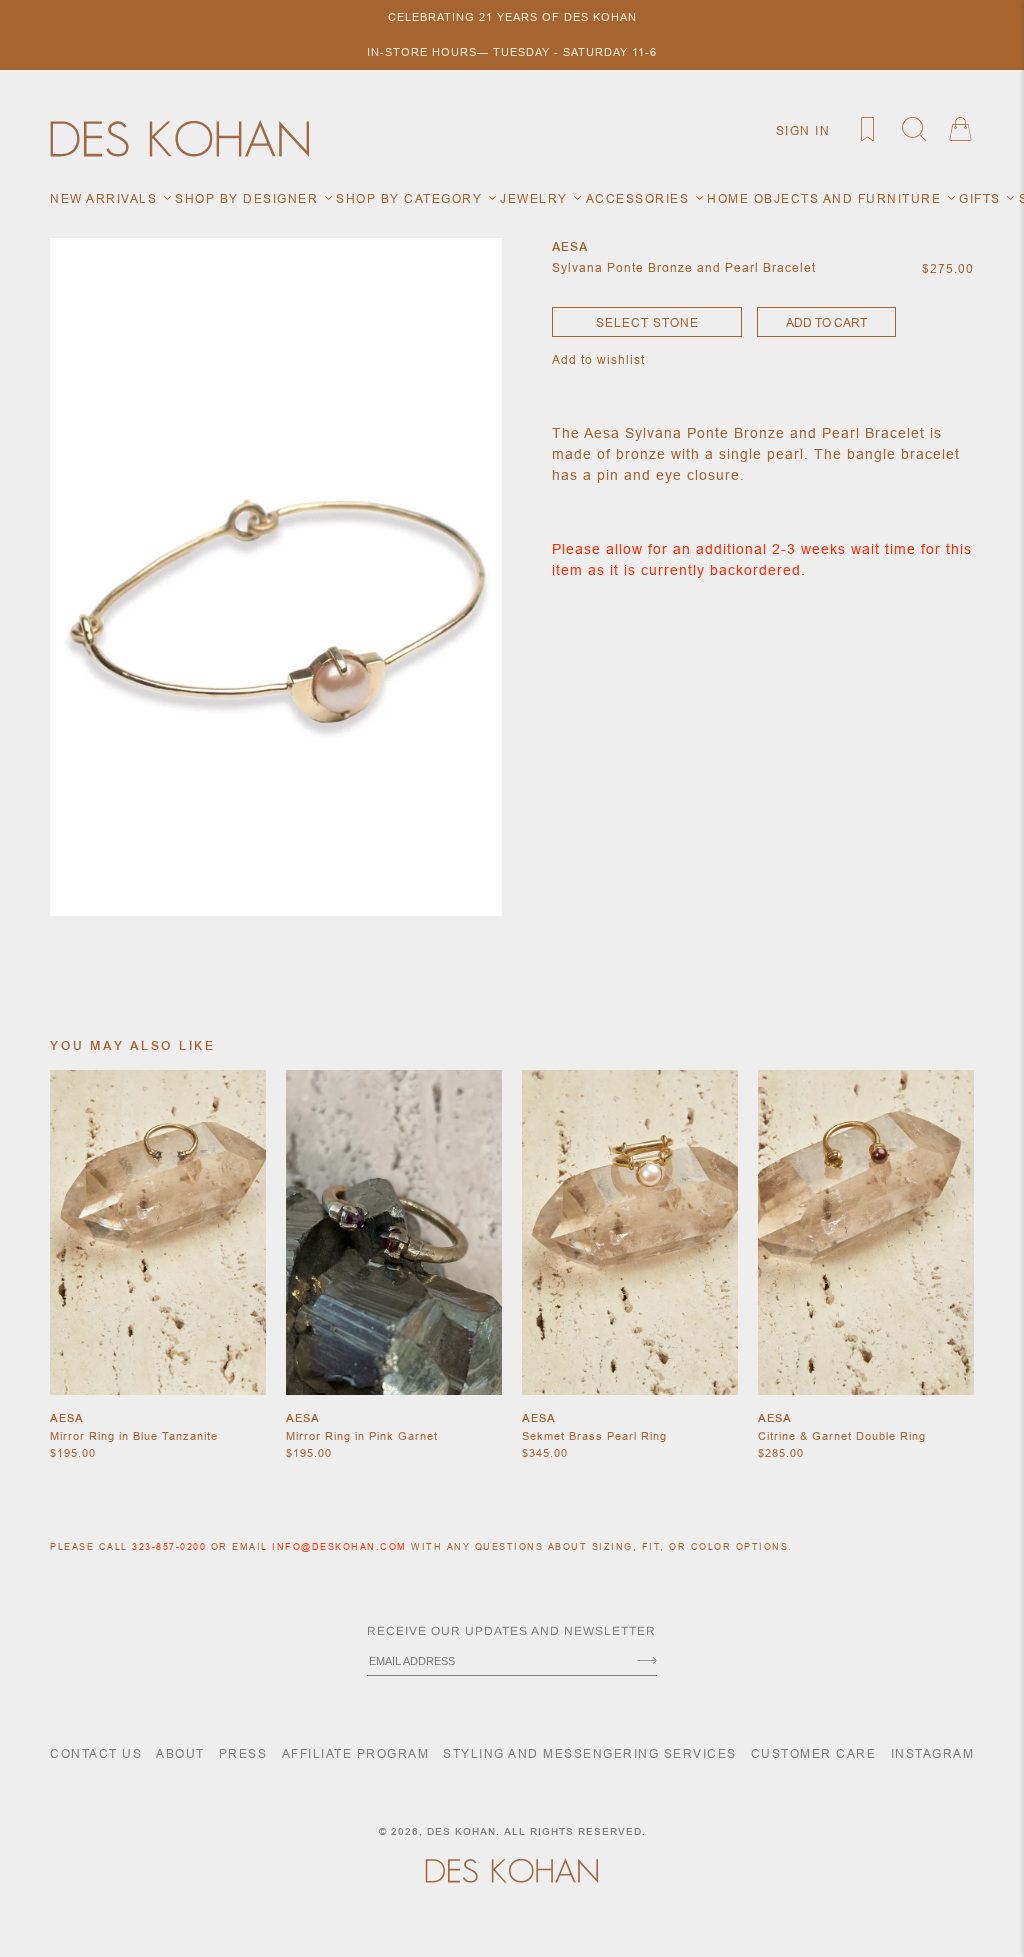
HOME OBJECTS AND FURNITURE (826, 198)
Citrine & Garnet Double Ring (842, 1436)
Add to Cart (826, 322)
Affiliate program (356, 1753)
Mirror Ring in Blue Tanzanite (134, 1436)
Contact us (96, 1753)
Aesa (67, 1418)
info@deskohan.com (339, 1547)
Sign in (803, 130)
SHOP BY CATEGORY (411, 198)
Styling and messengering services (590, 1753)
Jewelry (536, 198)
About (180, 1753)
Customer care (814, 1753)
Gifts (982, 198)
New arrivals (106, 198)
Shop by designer (249, 198)
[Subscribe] (647, 1662)
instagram (933, 1753)
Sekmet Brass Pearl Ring (594, 1436)
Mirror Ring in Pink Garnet (362, 1436)
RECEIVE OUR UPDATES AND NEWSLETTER (511, 1631)
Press (243, 1753)
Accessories (640, 198)
